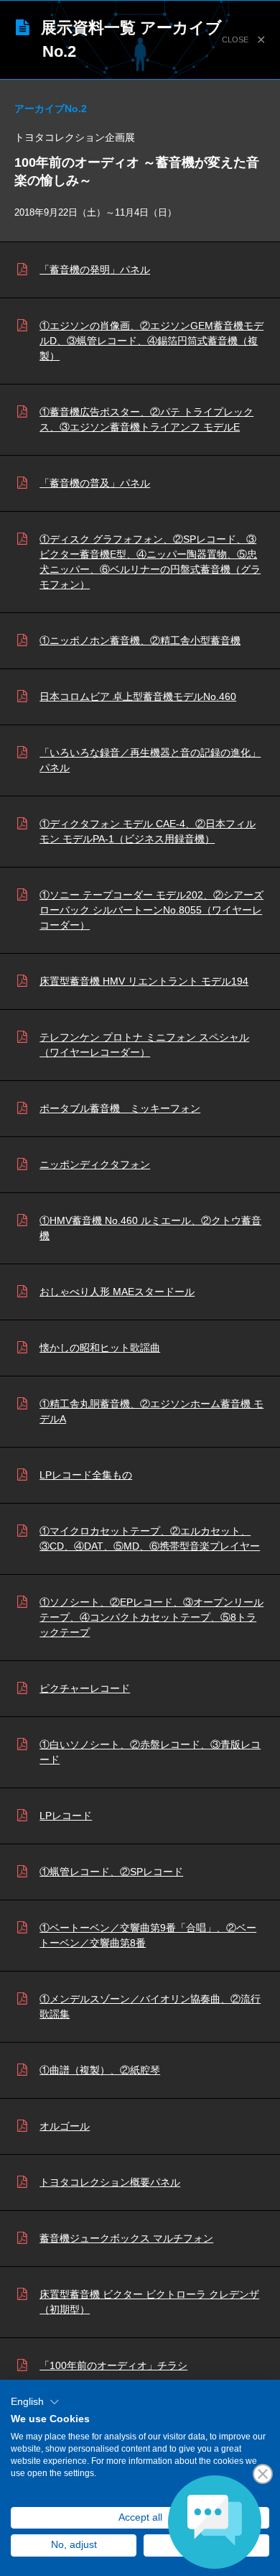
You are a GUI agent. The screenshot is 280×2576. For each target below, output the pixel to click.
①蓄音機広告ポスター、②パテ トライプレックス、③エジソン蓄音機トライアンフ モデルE (146, 419)
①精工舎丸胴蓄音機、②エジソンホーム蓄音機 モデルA (151, 1411)
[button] (35, 2402)
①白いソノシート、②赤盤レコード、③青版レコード (150, 1752)
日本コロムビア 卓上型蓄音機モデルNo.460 (138, 696)
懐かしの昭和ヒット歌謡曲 (100, 1348)
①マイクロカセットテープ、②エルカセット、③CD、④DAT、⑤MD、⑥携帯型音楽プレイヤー (150, 1538)
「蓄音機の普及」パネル (95, 483)
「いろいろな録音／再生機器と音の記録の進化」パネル (150, 760)
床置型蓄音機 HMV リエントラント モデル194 (144, 981)
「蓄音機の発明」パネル (95, 270)
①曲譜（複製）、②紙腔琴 (100, 2070)
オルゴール (65, 2126)
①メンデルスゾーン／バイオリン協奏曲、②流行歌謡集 (150, 2006)
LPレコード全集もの (86, 1475)
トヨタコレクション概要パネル (110, 2182)
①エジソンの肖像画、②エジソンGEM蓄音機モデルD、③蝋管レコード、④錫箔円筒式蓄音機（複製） (151, 341)
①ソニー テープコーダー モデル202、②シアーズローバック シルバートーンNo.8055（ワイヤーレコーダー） (151, 910)
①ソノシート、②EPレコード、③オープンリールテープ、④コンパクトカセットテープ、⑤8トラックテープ (151, 1617)
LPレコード (66, 1816)
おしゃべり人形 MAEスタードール (117, 1292)
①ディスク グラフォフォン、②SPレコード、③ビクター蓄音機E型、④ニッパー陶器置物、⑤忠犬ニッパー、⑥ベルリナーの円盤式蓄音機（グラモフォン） (150, 562)
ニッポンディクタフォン (95, 1164)
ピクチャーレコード (85, 1688)
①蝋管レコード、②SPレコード (111, 1872)
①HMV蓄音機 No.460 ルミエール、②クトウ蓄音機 (150, 1228)
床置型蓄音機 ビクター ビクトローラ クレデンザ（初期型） (149, 2302)
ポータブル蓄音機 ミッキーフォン (120, 1108)
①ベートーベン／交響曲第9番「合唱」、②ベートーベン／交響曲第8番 (148, 1935)
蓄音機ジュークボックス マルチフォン (126, 2238)
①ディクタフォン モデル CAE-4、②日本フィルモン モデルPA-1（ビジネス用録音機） (148, 831)
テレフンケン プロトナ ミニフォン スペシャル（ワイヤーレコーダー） (144, 1045)
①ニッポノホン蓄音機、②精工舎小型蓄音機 (140, 640)
